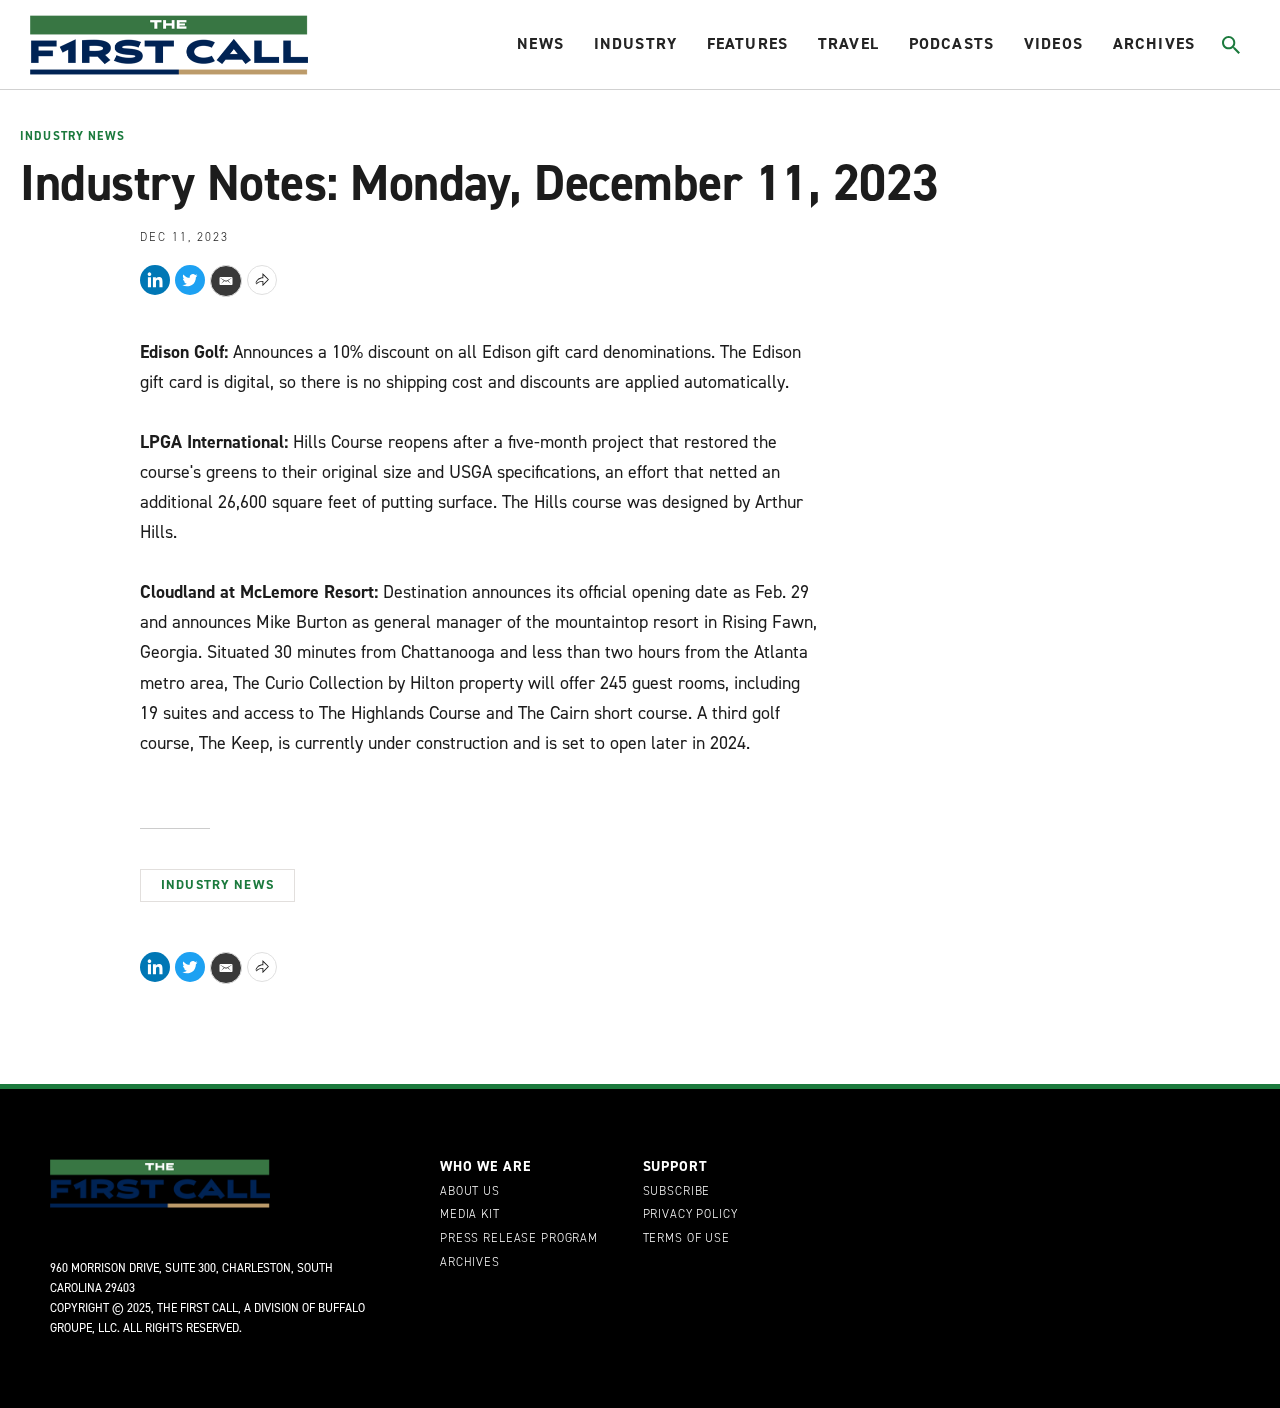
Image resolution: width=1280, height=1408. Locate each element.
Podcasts (951, 43)
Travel (848, 43)
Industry (635, 43)
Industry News (72, 137)
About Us (470, 1192)
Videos (1053, 43)
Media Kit (470, 1215)
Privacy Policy (690, 1215)
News (540, 43)
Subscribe (677, 1192)
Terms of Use (686, 1239)
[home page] (169, 45)
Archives (1154, 43)
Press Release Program (519, 1239)
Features (747, 43)
